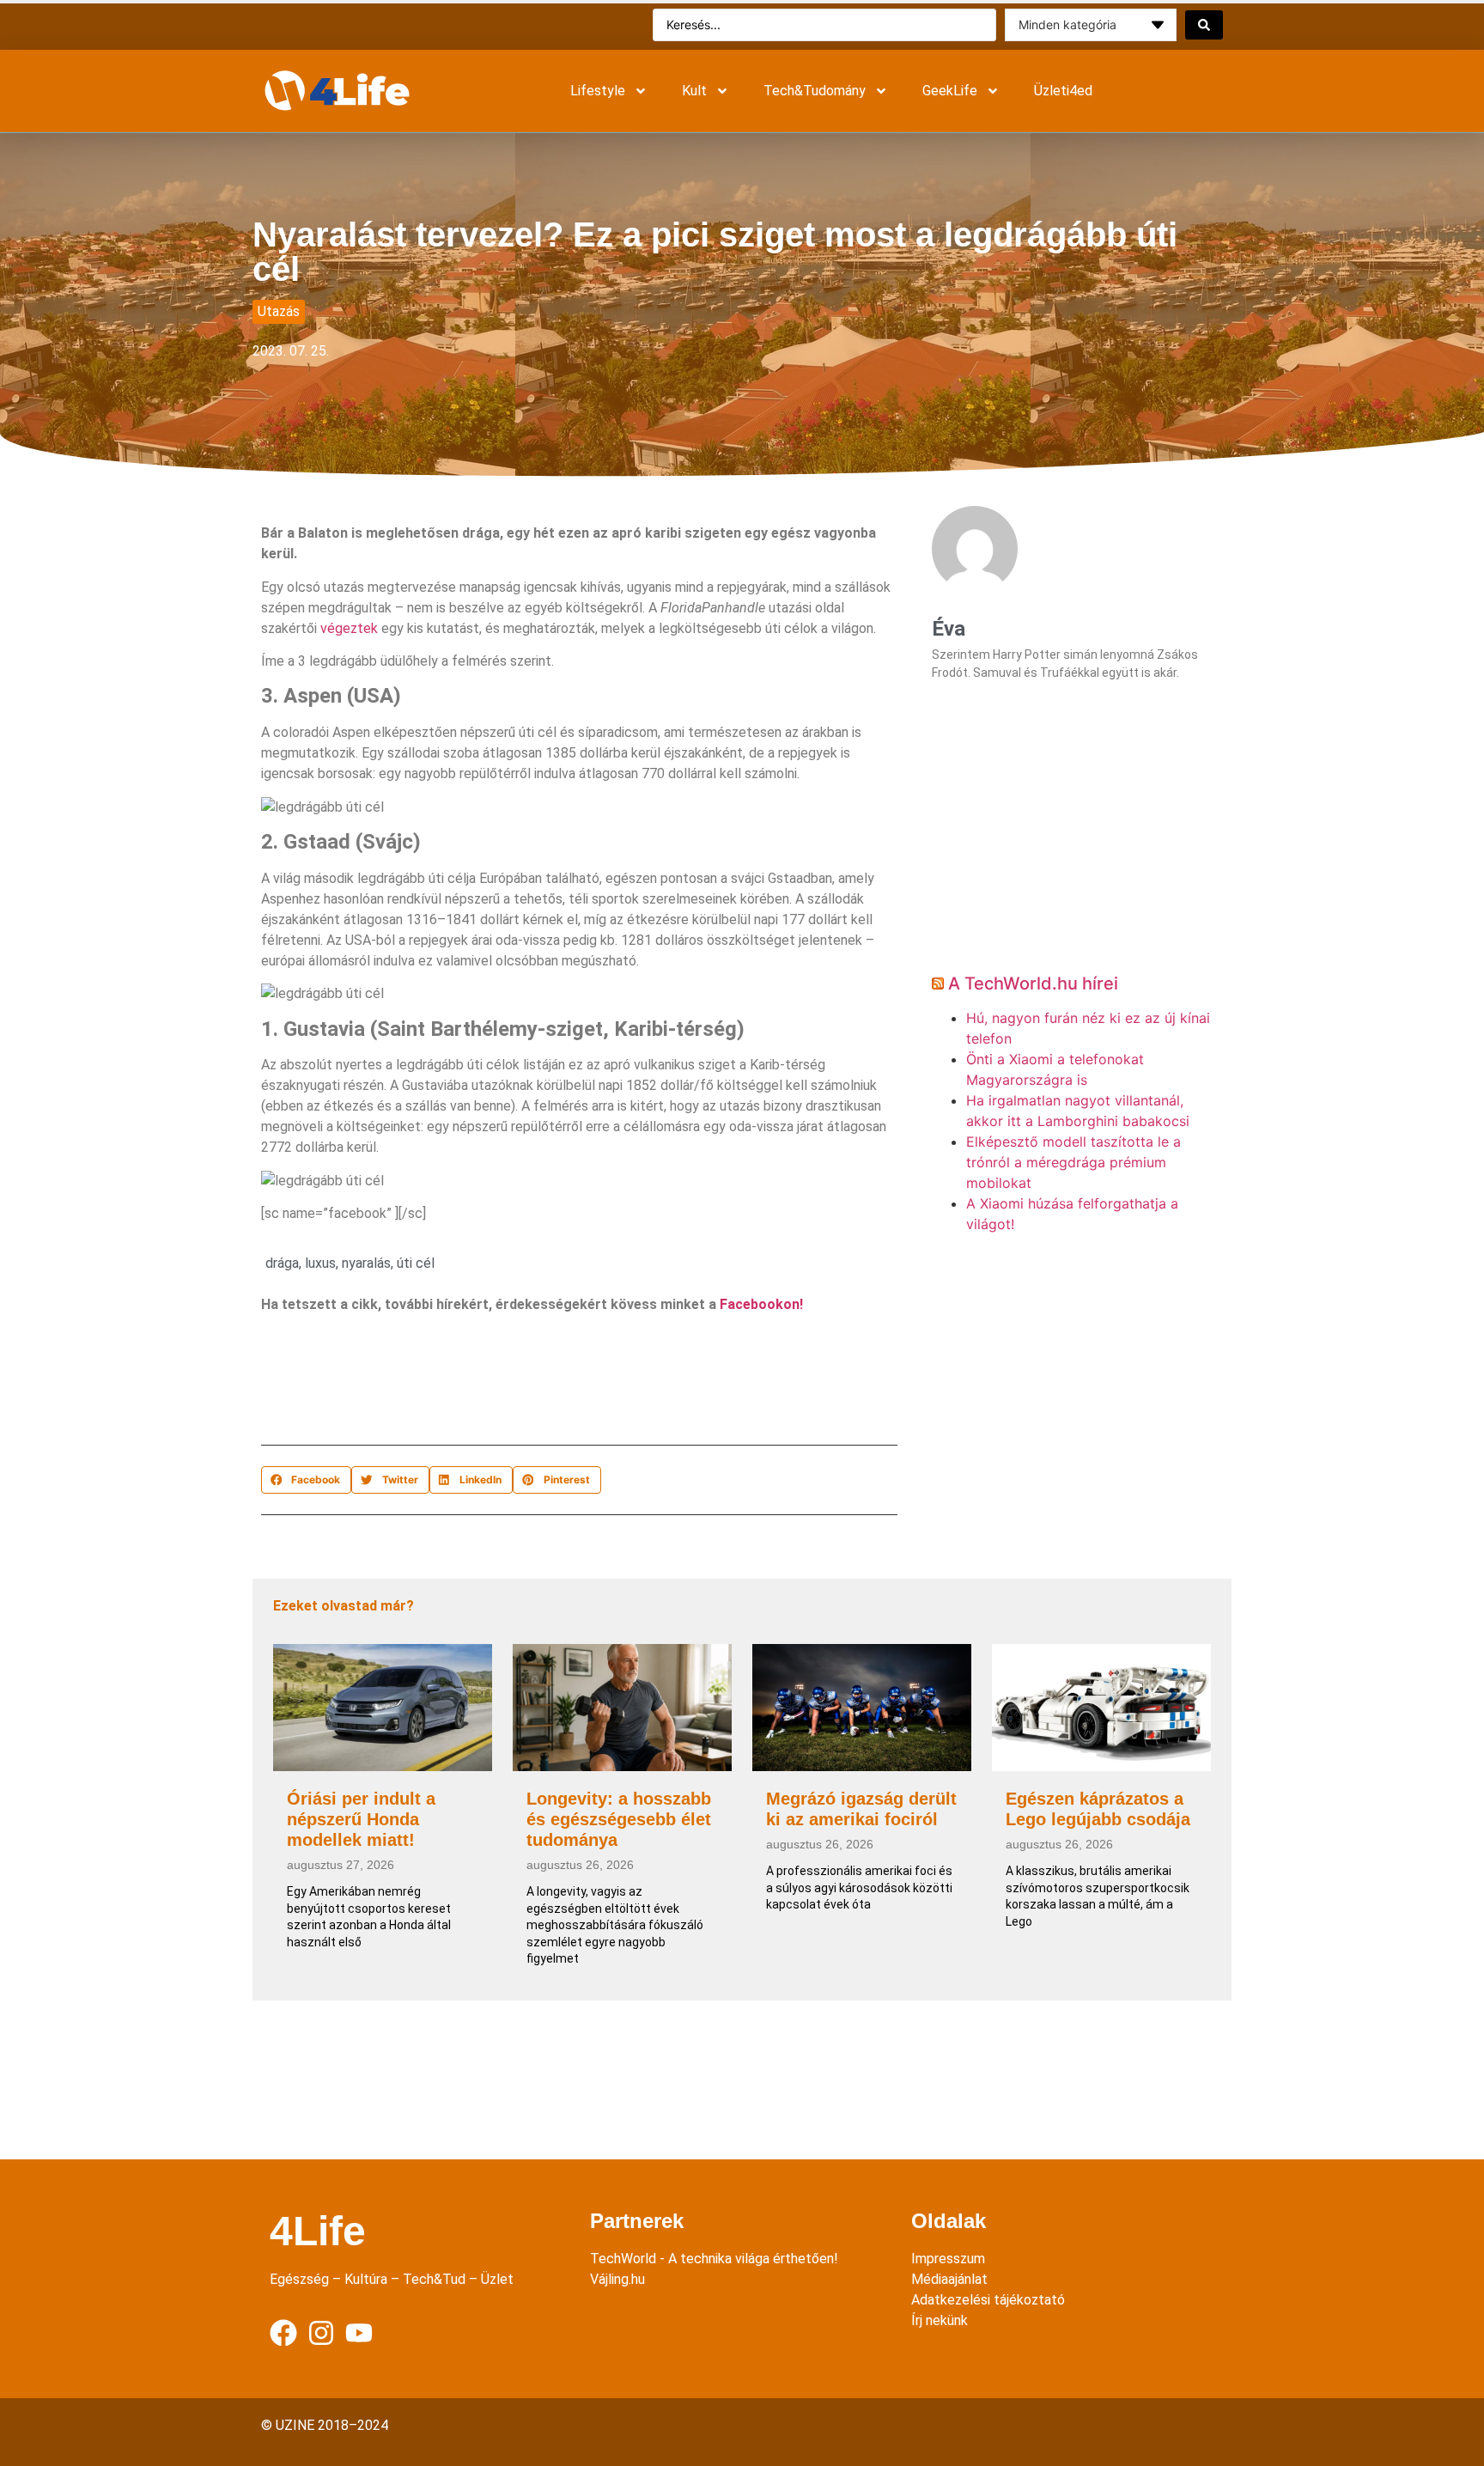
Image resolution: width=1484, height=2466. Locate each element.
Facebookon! (761, 1304)
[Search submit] (1204, 25)
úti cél (416, 1263)
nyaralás (366, 1263)
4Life (318, 2231)
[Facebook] (283, 2333)
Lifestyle (598, 91)
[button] (306, 1480)
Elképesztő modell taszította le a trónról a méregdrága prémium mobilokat (1073, 1162)
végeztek (349, 628)
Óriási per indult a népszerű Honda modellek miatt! (361, 1819)
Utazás (279, 311)
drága (282, 1263)
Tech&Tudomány (815, 91)
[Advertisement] (574, 1384)
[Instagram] (321, 2333)
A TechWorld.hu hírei (1033, 983)
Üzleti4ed (1063, 91)
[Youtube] (359, 2333)
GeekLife (950, 91)
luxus (320, 1263)
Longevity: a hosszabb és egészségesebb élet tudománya (619, 1819)
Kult (694, 91)
